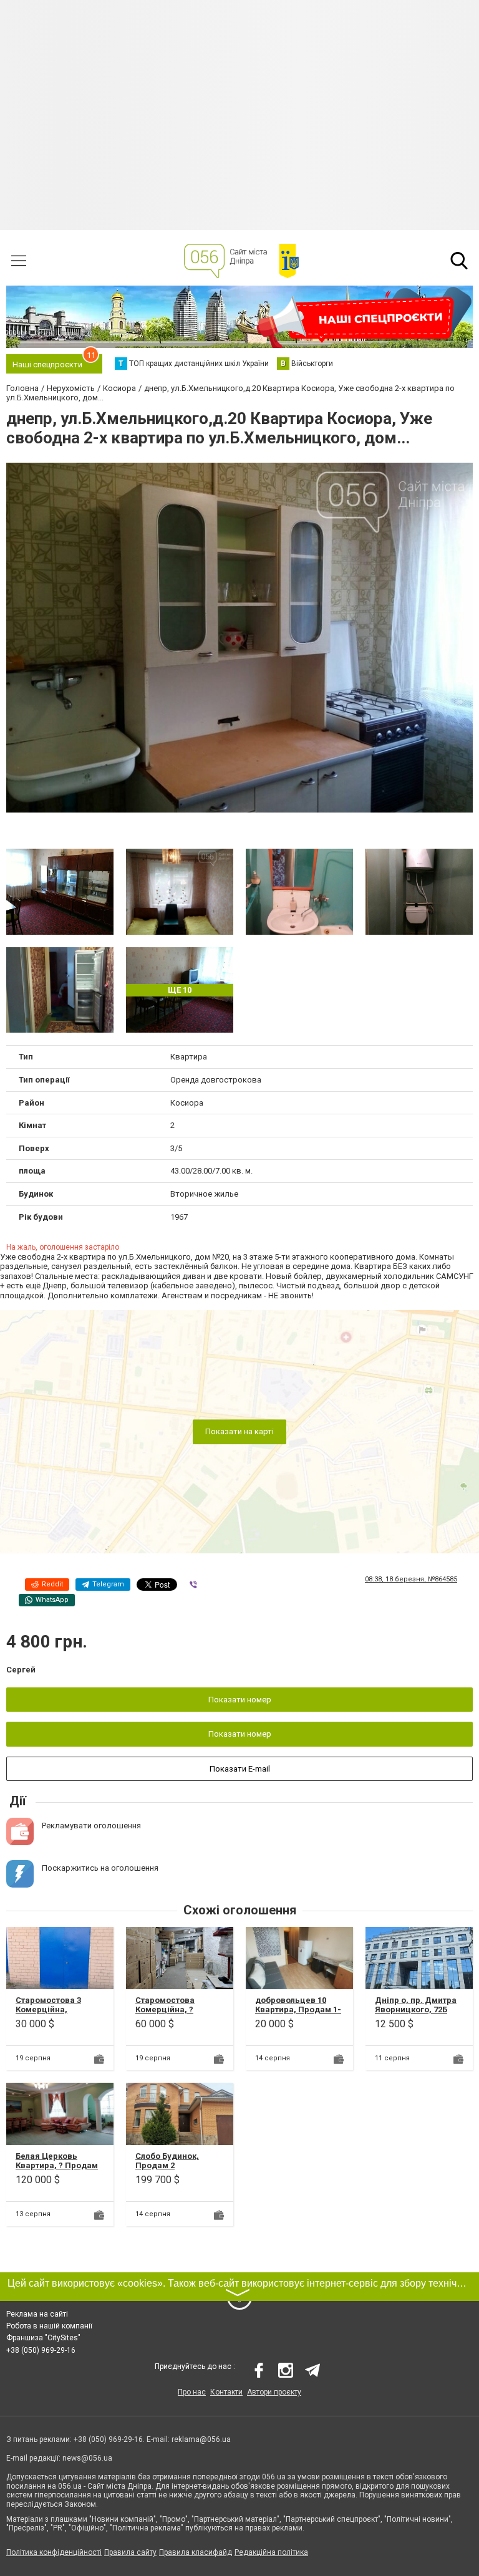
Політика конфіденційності (54, 2552)
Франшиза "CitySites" (43, 2338)
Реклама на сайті (37, 2314)
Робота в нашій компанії (49, 2326)
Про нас (192, 2392)
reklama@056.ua (201, 2439)
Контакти (226, 2392)
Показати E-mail (240, 1769)
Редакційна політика (271, 2552)
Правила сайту (130, 2552)
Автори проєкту (274, 2392)
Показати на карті (239, 1432)
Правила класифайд (196, 2552)
